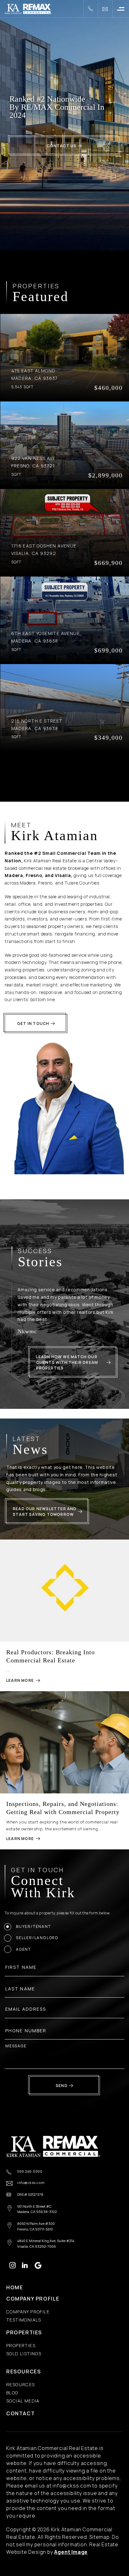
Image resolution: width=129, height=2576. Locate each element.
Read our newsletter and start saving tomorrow (45, 1512)
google (38, 2265)
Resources (23, 2372)
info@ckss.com (31, 2183)
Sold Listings (24, 2354)
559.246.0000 (30, 2172)
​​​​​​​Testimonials (24, 2320)
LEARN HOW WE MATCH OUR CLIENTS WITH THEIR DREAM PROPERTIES (67, 1362)
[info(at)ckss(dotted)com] (105, 9)
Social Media (23, 2401)
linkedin (25, 2265)
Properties (24, 2332)
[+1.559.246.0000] (90, 9)
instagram (13, 2265)
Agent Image (71, 2552)
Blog (12, 2393)
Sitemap (99, 2537)
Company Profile (33, 2299)
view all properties (62, 776)
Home (15, 2287)
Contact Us (62, 146)
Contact (21, 2413)
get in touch (33, 1023)
